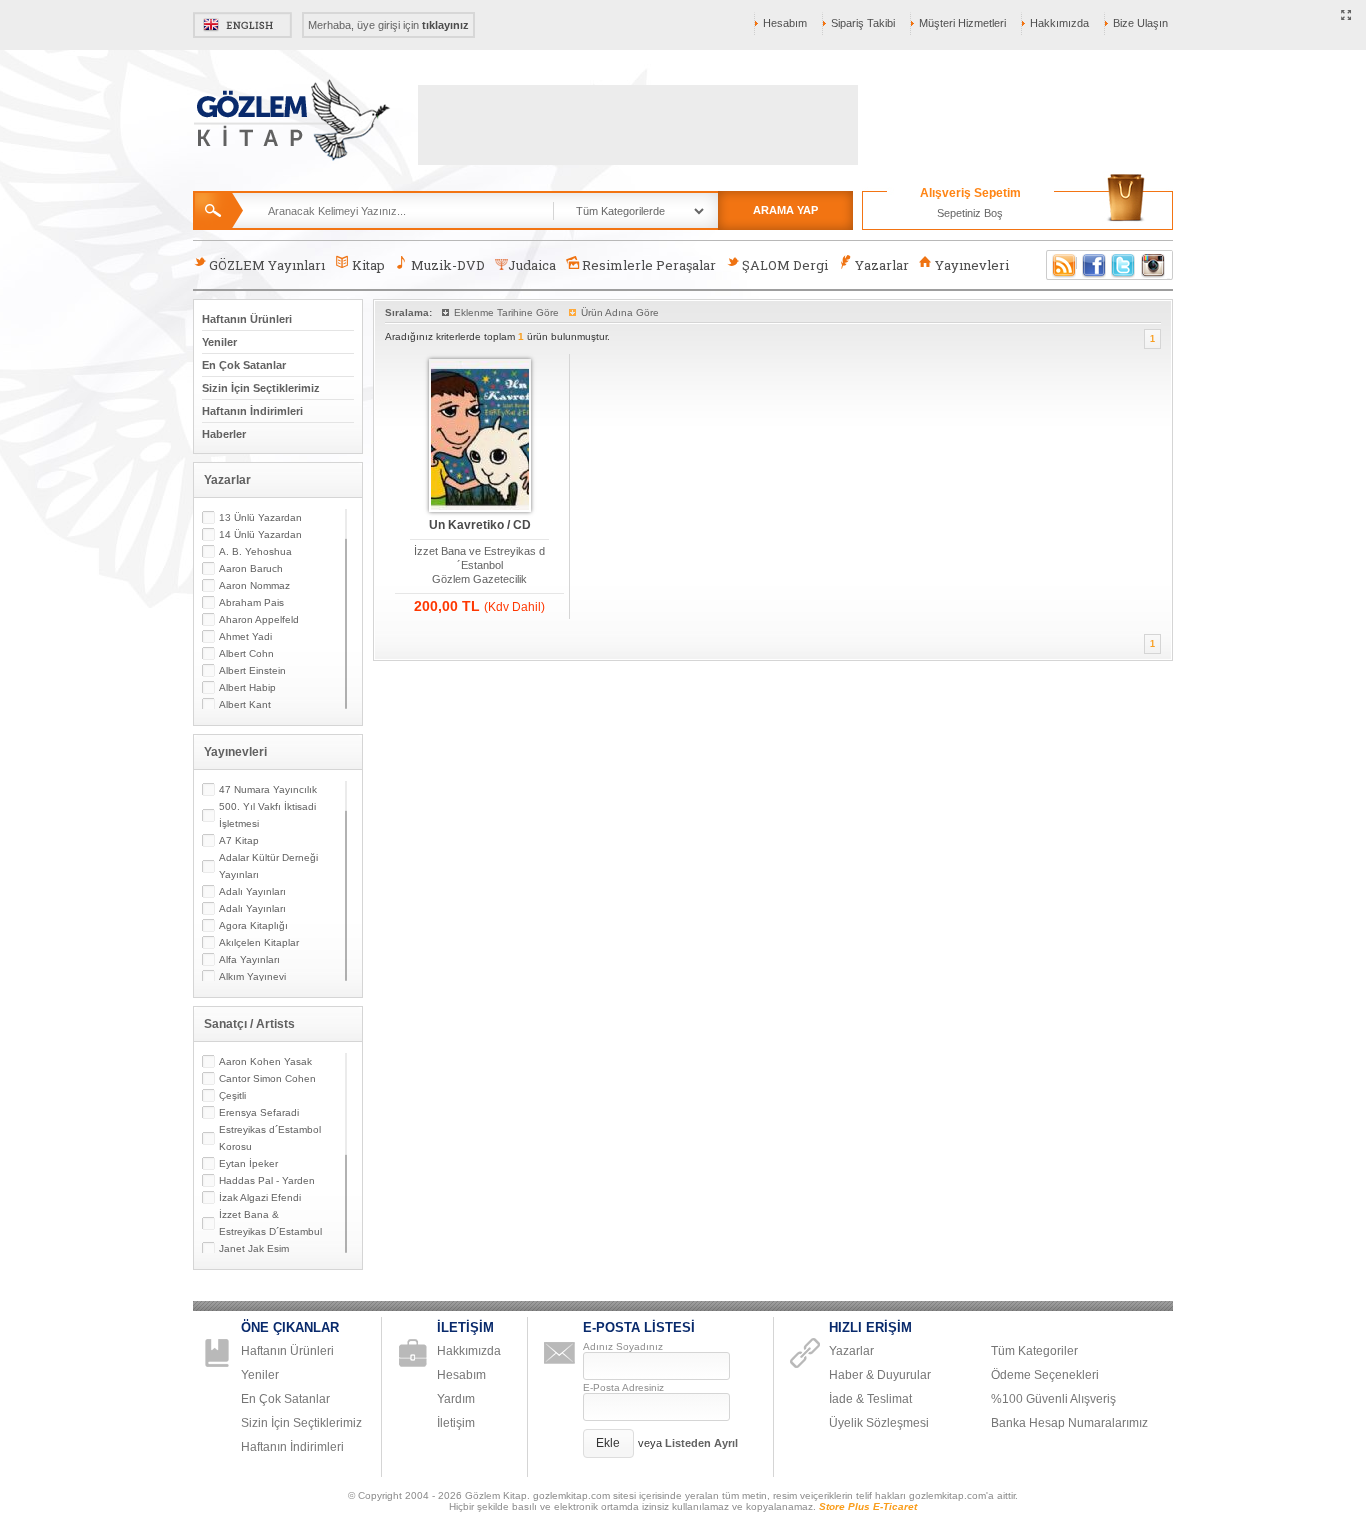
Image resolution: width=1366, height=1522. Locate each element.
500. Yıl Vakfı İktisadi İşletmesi (267, 815)
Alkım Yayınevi (252, 976)
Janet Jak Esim (254, 1248)
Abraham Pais (251, 602)
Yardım (456, 1399)
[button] (608, 1443)
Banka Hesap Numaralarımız (1069, 1423)
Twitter (1124, 265)
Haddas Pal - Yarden (267, 1180)
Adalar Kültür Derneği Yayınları (268, 866)
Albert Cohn (246, 653)
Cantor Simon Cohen (267, 1078)
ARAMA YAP (785, 210)
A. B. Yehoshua (255, 551)
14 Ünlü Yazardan (260, 534)
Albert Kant (245, 704)
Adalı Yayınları (252, 891)
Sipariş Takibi (863, 23)
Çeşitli (232, 1095)
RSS (1061, 265)
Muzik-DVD (448, 265)
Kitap (368, 265)
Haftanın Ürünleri (247, 319)
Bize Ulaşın (1140, 23)
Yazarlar (882, 265)
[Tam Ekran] (1346, 16)
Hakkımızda (1059, 23)
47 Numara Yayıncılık (268, 789)
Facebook (1094, 265)
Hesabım (785, 23)
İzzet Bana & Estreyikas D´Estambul (270, 1223)
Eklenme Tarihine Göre (506, 312)
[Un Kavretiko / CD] (480, 436)
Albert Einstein (252, 670)
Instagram (1154, 265)
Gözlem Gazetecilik (479, 579)
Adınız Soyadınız (623, 1346)
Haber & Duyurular (880, 1375)
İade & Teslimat (870, 1399)
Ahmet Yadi (245, 636)
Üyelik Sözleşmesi (879, 1423)
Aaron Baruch (251, 568)
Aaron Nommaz (254, 585)
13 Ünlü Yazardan (260, 517)
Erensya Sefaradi (259, 1112)
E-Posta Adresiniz (623, 1387)
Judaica (532, 265)
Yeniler (219, 342)
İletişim (456, 1423)
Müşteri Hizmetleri (962, 23)
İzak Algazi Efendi (260, 1197)
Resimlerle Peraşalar (649, 265)
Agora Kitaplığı (253, 925)
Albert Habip (247, 687)
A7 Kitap (239, 840)
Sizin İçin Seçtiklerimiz (261, 388)
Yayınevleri (972, 265)
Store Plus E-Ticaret (868, 1506)
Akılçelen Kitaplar (259, 942)
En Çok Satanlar (244, 365)
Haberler (224, 434)
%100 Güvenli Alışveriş (1053, 1399)
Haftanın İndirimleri (252, 411)
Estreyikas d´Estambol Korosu (270, 1138)
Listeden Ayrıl (701, 1443)
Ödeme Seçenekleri (1045, 1375)
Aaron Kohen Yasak (265, 1061)
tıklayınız (445, 25)
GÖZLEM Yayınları (267, 265)
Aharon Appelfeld (259, 619)
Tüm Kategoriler (1034, 1351)
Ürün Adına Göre (620, 312)
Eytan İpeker (248, 1163)
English (242, 25)
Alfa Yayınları (249, 959)
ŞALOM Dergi (785, 265)
